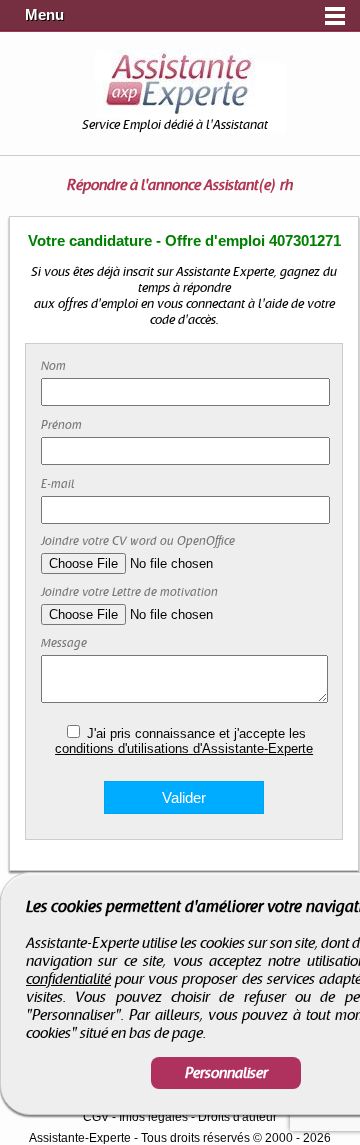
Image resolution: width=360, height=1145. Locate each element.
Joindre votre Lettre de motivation (129, 592)
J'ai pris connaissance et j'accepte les (184, 741)
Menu (44, 15)
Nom (53, 366)
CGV (96, 1117)
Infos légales (153, 1117)
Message (64, 643)
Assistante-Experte (80, 1138)
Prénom (61, 425)
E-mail (57, 484)
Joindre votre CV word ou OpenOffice (138, 541)
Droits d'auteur (237, 1117)
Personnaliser (226, 1073)
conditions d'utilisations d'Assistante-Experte (184, 748)
